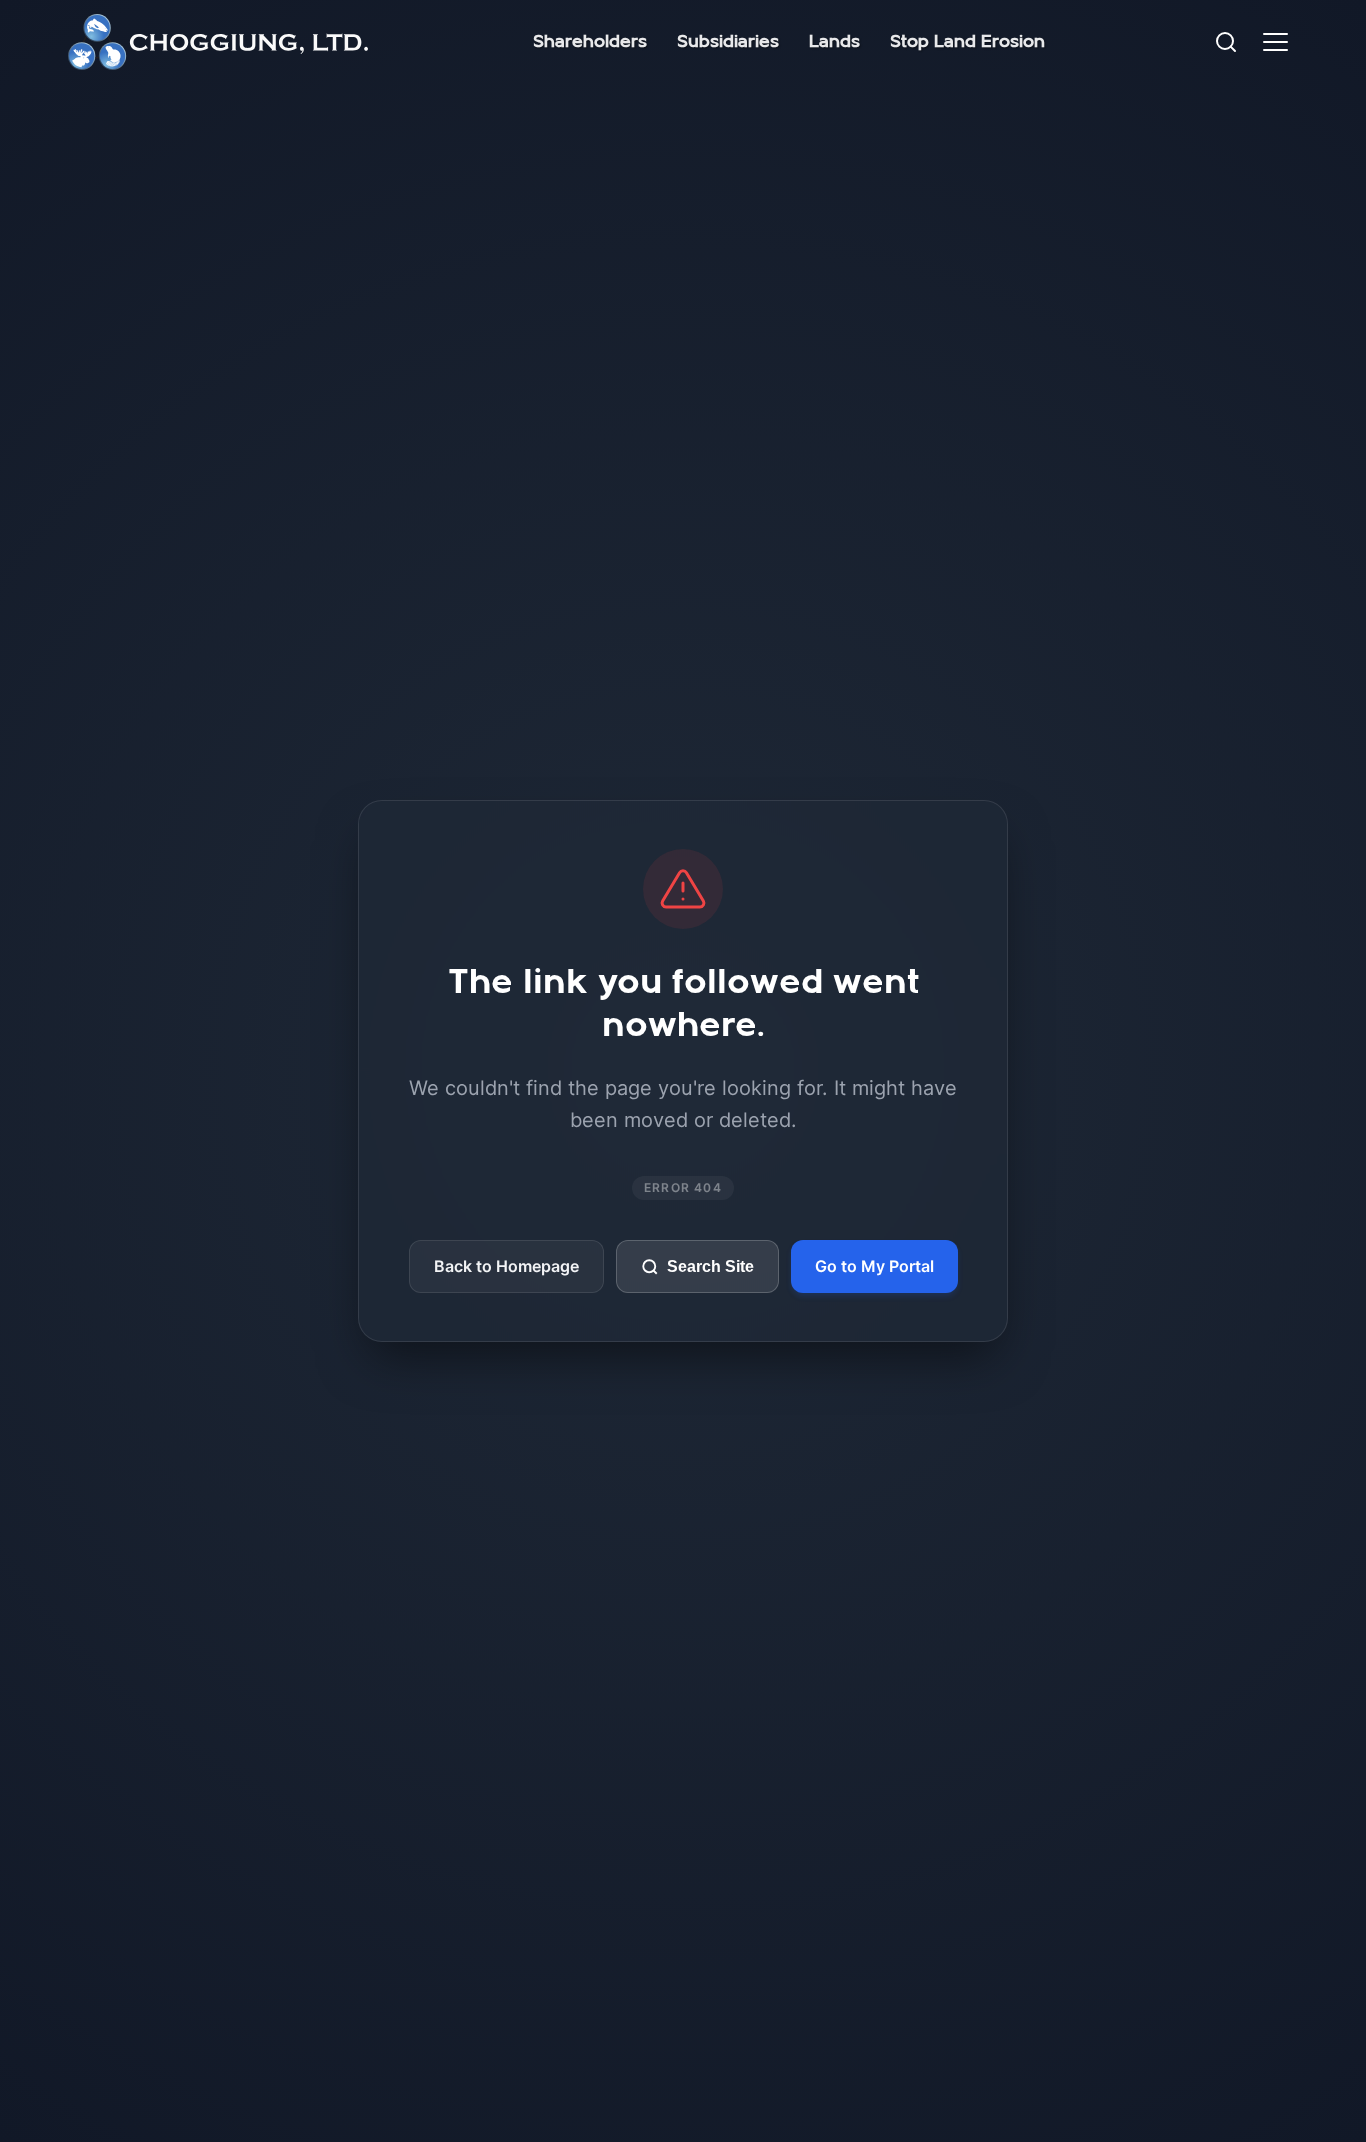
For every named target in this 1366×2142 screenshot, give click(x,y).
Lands (834, 41)
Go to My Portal (874, 1266)
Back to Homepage (506, 1266)
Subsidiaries (728, 41)
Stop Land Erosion (967, 41)
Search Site (710, 1266)
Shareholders (590, 41)
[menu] (1275, 42)
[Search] (1226, 42)
